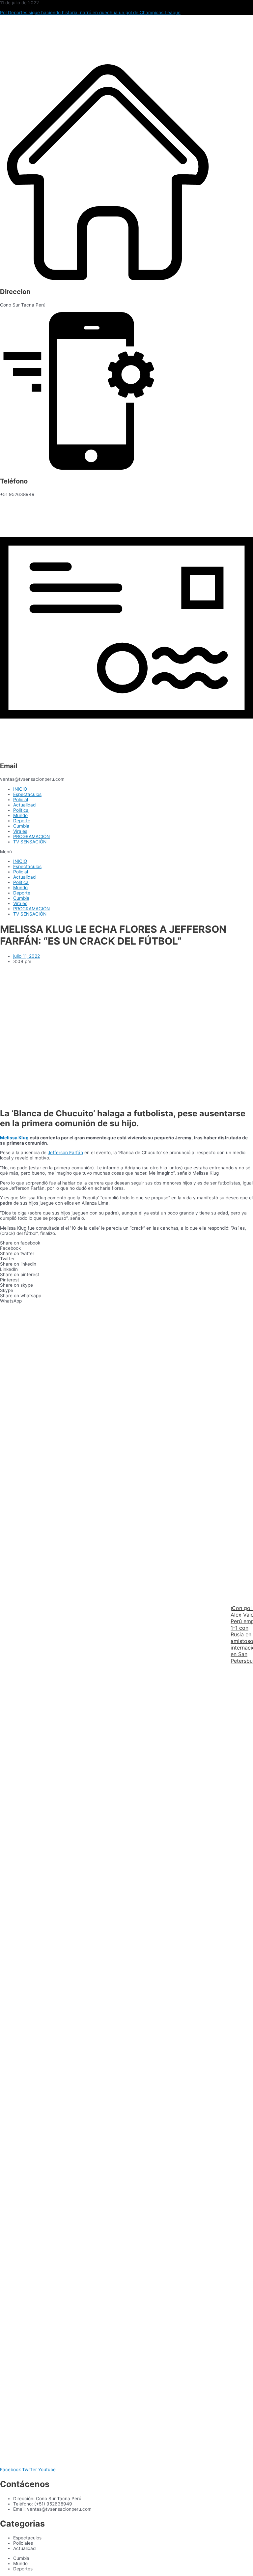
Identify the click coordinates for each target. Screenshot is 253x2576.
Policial (21, 800)
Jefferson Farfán (65, 1153)
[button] (126, 852)
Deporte (22, 821)
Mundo (20, 815)
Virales (20, 831)
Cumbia (21, 826)
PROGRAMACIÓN (31, 836)
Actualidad (24, 805)
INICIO (20, 789)
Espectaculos (27, 794)
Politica (21, 810)
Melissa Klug (14, 1138)
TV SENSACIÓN (30, 842)
